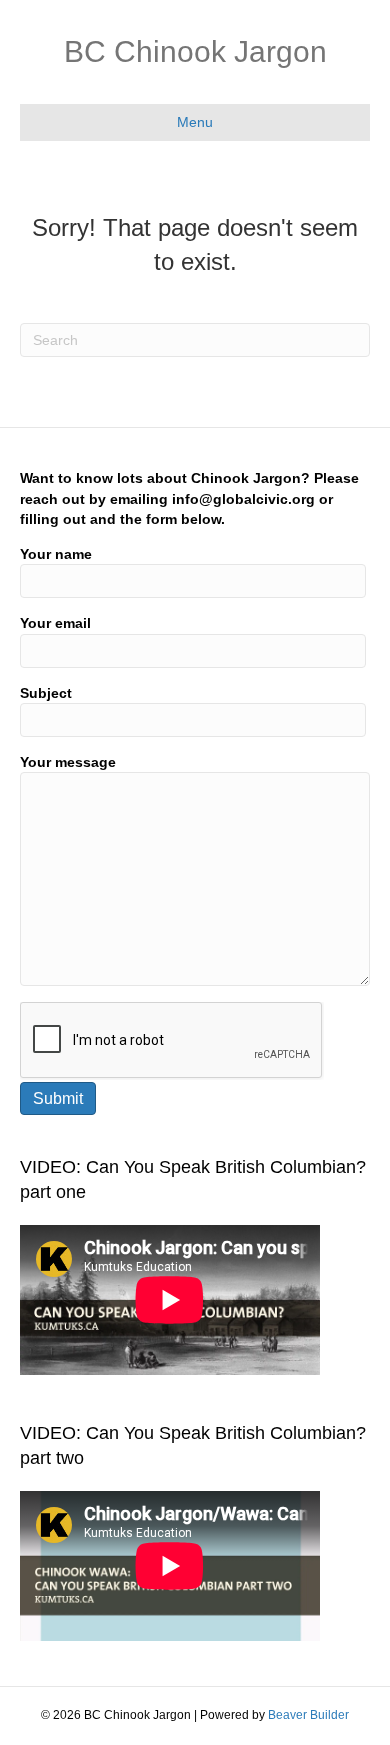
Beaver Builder (308, 1715)
